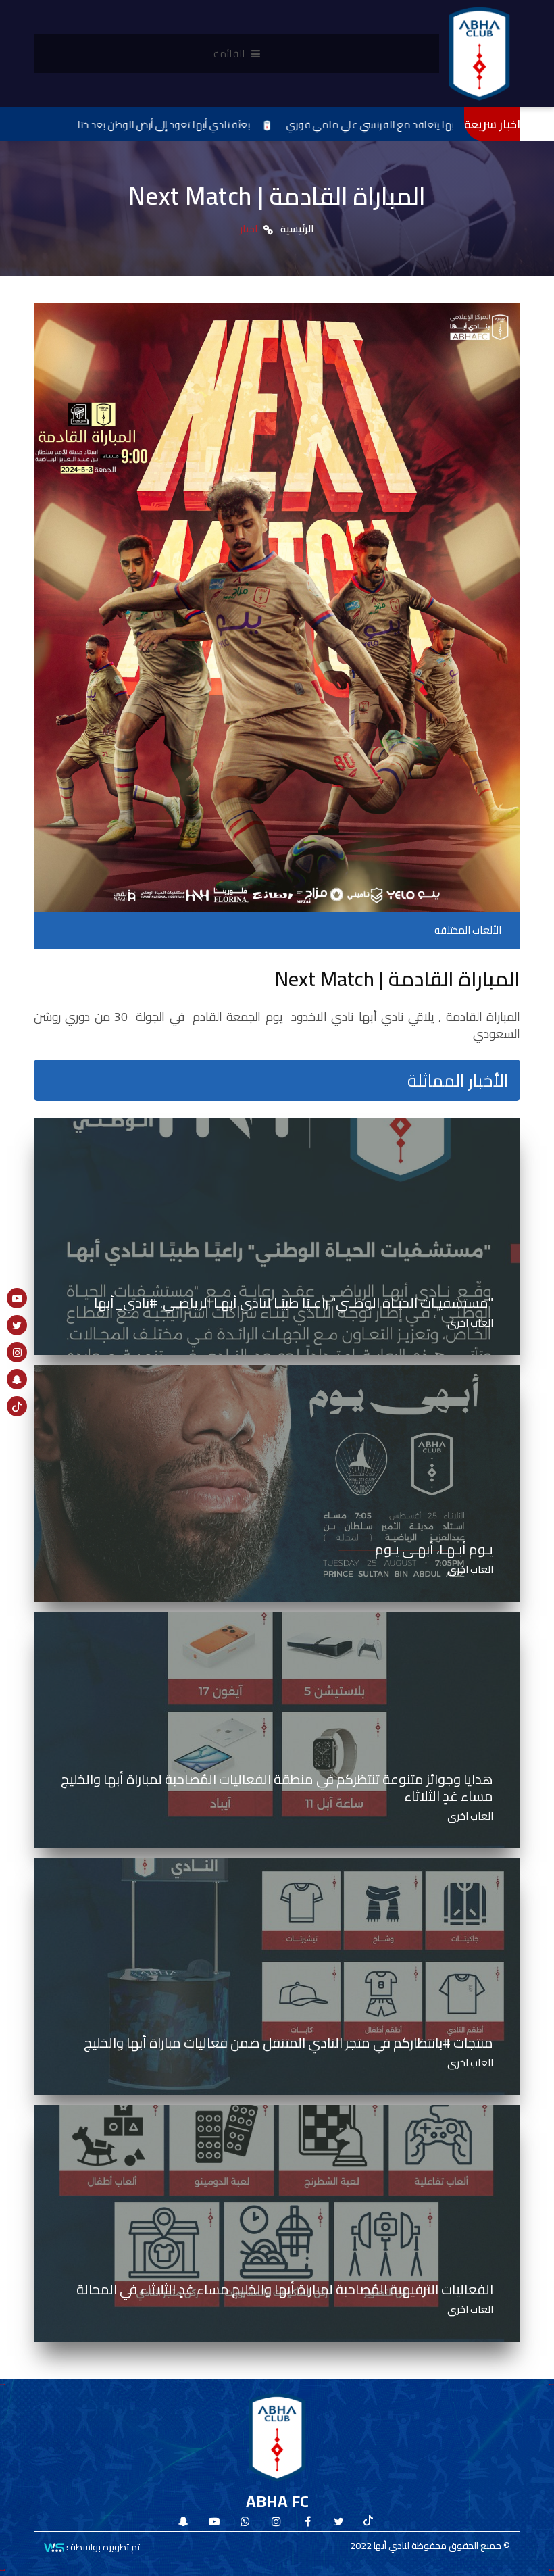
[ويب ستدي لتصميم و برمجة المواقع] (54, 2546)
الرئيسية (297, 229)
